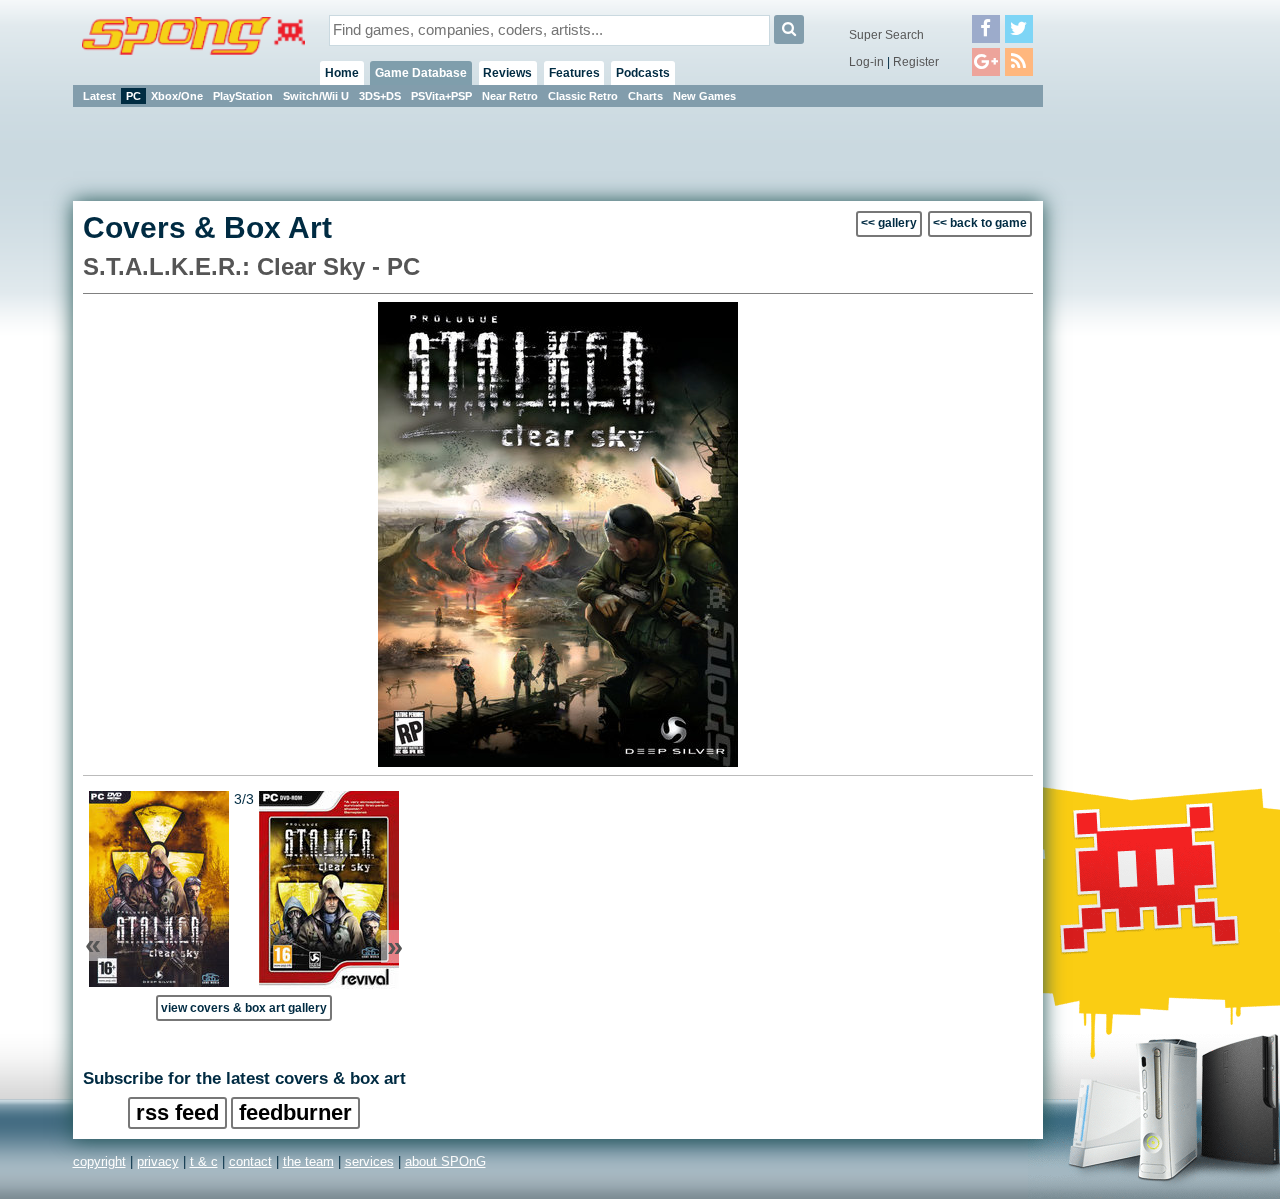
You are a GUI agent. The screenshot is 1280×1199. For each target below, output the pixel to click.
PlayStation (243, 96)
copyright (99, 1161)
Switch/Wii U (316, 96)
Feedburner (295, 1112)
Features (574, 73)
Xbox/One (177, 96)
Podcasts (643, 73)
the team (308, 1161)
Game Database (421, 73)
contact (250, 1161)
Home (342, 73)
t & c (204, 1161)
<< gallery (889, 223)
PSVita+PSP (441, 96)
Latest (99, 96)
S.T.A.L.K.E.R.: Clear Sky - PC (251, 266)
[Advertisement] (1133, 410)
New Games (704, 96)
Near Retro (510, 96)
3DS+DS (380, 96)
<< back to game (980, 223)
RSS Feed (177, 1112)
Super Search (886, 35)
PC (133, 96)
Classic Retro (583, 96)
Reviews (507, 73)
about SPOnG (445, 1161)
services (369, 1161)
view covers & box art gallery (244, 1007)
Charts (645, 96)
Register (916, 62)
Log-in (866, 62)
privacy (158, 1161)
